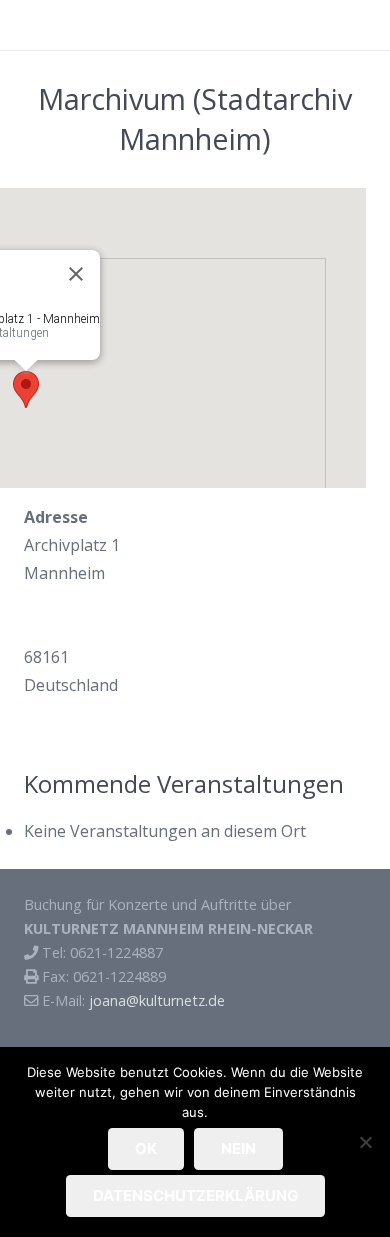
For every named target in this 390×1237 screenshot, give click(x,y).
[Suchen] (364, 25)
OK (146, 1148)
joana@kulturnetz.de (157, 1000)
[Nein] (365, 1142)
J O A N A (57, 24)
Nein (238, 1148)
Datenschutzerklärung (195, 1195)
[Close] (76, 274)
